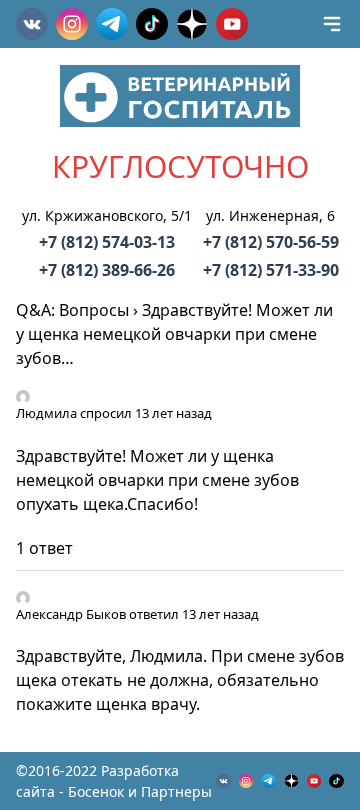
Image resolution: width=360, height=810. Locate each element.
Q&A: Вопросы (72, 310)
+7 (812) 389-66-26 (107, 270)
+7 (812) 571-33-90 (271, 270)
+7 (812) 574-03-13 (107, 242)
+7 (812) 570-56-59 (271, 242)
